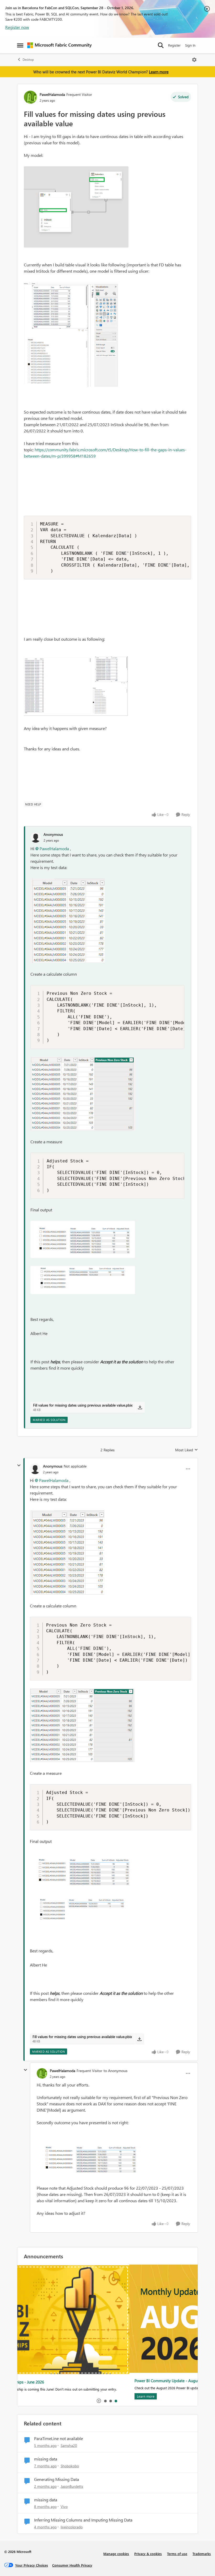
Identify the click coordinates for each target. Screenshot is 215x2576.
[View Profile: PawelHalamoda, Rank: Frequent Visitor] (30, 97)
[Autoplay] (99, 2401)
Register (174, 45)
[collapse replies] (19, 1465)
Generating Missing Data (57, 2479)
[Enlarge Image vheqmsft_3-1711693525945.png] (83, 1280)
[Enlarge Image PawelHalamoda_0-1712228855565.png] (89, 2158)
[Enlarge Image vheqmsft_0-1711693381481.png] (68, 921)
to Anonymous (115, 2071)
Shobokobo (70, 2466)
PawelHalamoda (52, 94)
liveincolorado (72, 2527)
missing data (46, 2459)
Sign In (190, 45)
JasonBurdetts (72, 2486)
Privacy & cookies (148, 2554)
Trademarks (202, 2554)
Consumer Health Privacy (72, 2565)
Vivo (64, 2506)
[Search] (161, 45)
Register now (17, 27)
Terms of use (177, 2554)
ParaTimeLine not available (58, 2438)
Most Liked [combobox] (187, 1450)
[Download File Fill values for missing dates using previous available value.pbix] (140, 1407)
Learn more (159, 72)
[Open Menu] (194, 60)
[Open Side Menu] (20, 45)
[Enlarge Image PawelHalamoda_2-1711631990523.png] (71, 334)
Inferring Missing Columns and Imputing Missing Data (83, 2520)
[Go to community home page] (60, 45)
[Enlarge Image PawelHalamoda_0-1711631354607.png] (76, 207)
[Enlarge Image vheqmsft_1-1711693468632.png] (83, 1094)
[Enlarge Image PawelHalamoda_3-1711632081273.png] (76, 687)
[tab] (105, 2401)
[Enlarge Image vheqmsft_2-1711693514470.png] (83, 1239)
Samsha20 (69, 2445)
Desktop (28, 60)
